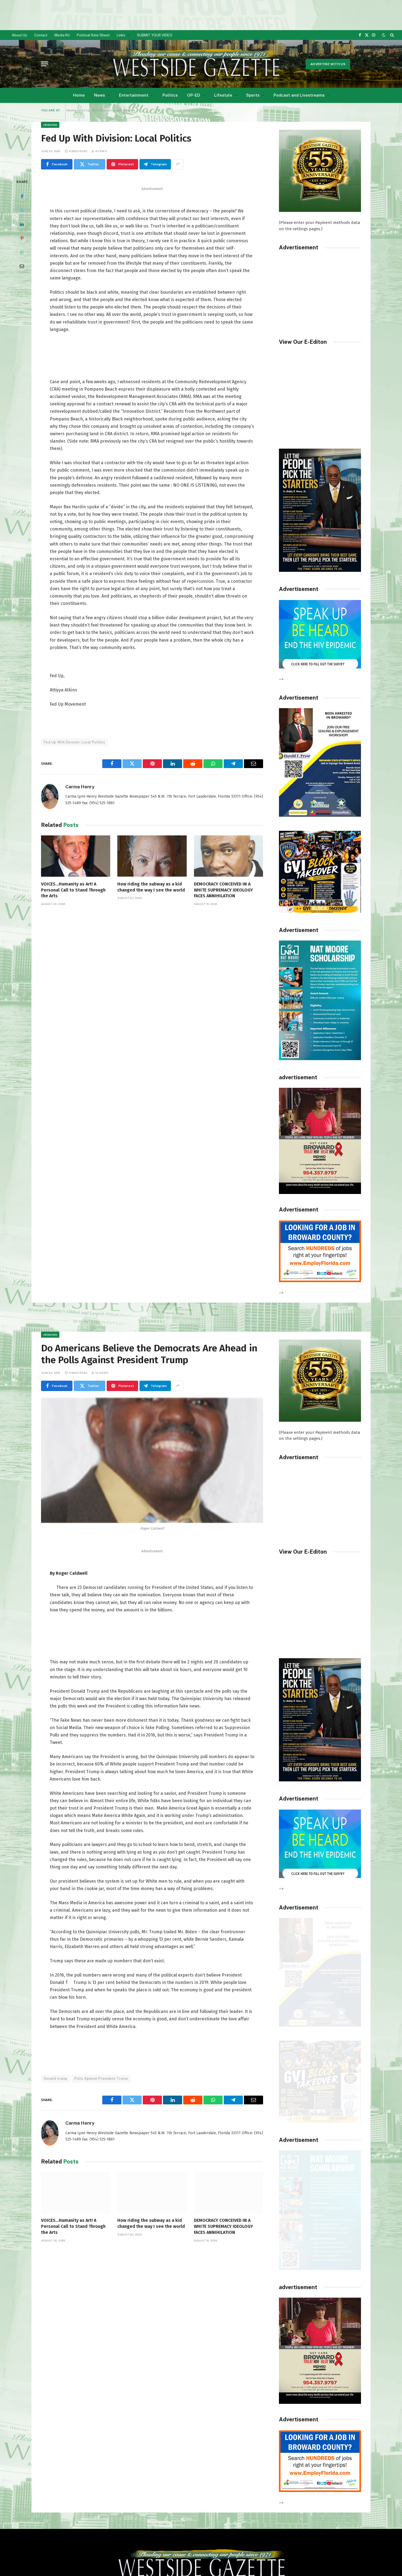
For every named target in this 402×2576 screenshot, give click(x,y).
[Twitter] (22, 210)
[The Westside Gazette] (196, 64)
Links (121, 35)
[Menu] (45, 64)
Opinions (50, 125)
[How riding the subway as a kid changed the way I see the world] (152, 856)
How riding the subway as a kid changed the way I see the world (151, 887)
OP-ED (194, 95)
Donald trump (56, 2079)
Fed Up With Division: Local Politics (74, 742)
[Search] (391, 35)
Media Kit (62, 35)
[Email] (22, 266)
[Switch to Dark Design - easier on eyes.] (384, 35)
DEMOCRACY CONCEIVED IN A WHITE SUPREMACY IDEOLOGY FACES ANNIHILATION (223, 890)
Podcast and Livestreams (299, 95)
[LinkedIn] (22, 224)
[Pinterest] (22, 238)
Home (79, 95)
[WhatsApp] (22, 252)
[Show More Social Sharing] (178, 164)
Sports (253, 95)
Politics (170, 95)
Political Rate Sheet (93, 35)
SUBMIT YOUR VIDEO (155, 35)
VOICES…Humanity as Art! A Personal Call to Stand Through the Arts (73, 890)
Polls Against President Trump (101, 2079)
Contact (41, 35)
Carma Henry (80, 787)
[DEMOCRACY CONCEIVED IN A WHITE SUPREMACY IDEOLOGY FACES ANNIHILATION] (228, 856)
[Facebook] (22, 196)
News (100, 95)
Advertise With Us (328, 64)
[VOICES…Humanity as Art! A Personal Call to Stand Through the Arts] (76, 856)
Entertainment (134, 95)
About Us (19, 35)
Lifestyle (223, 95)
